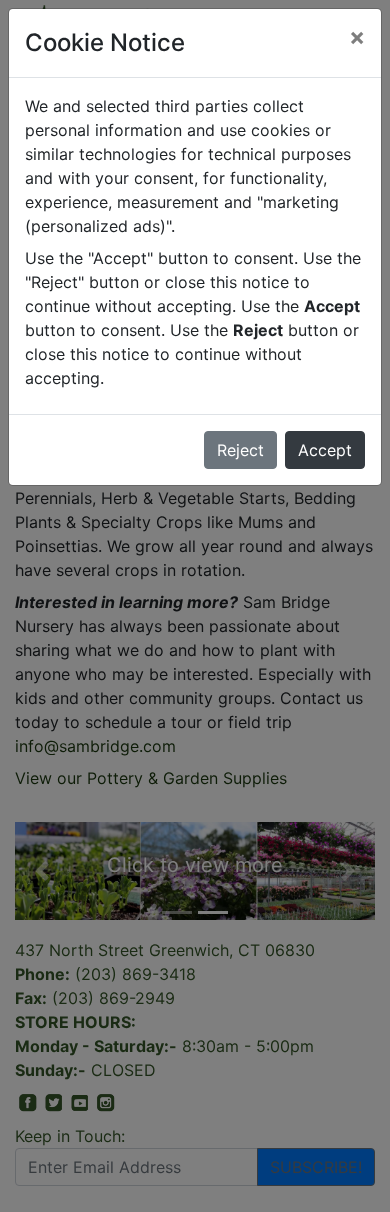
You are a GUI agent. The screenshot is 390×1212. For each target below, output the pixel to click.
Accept (325, 450)
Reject (240, 450)
